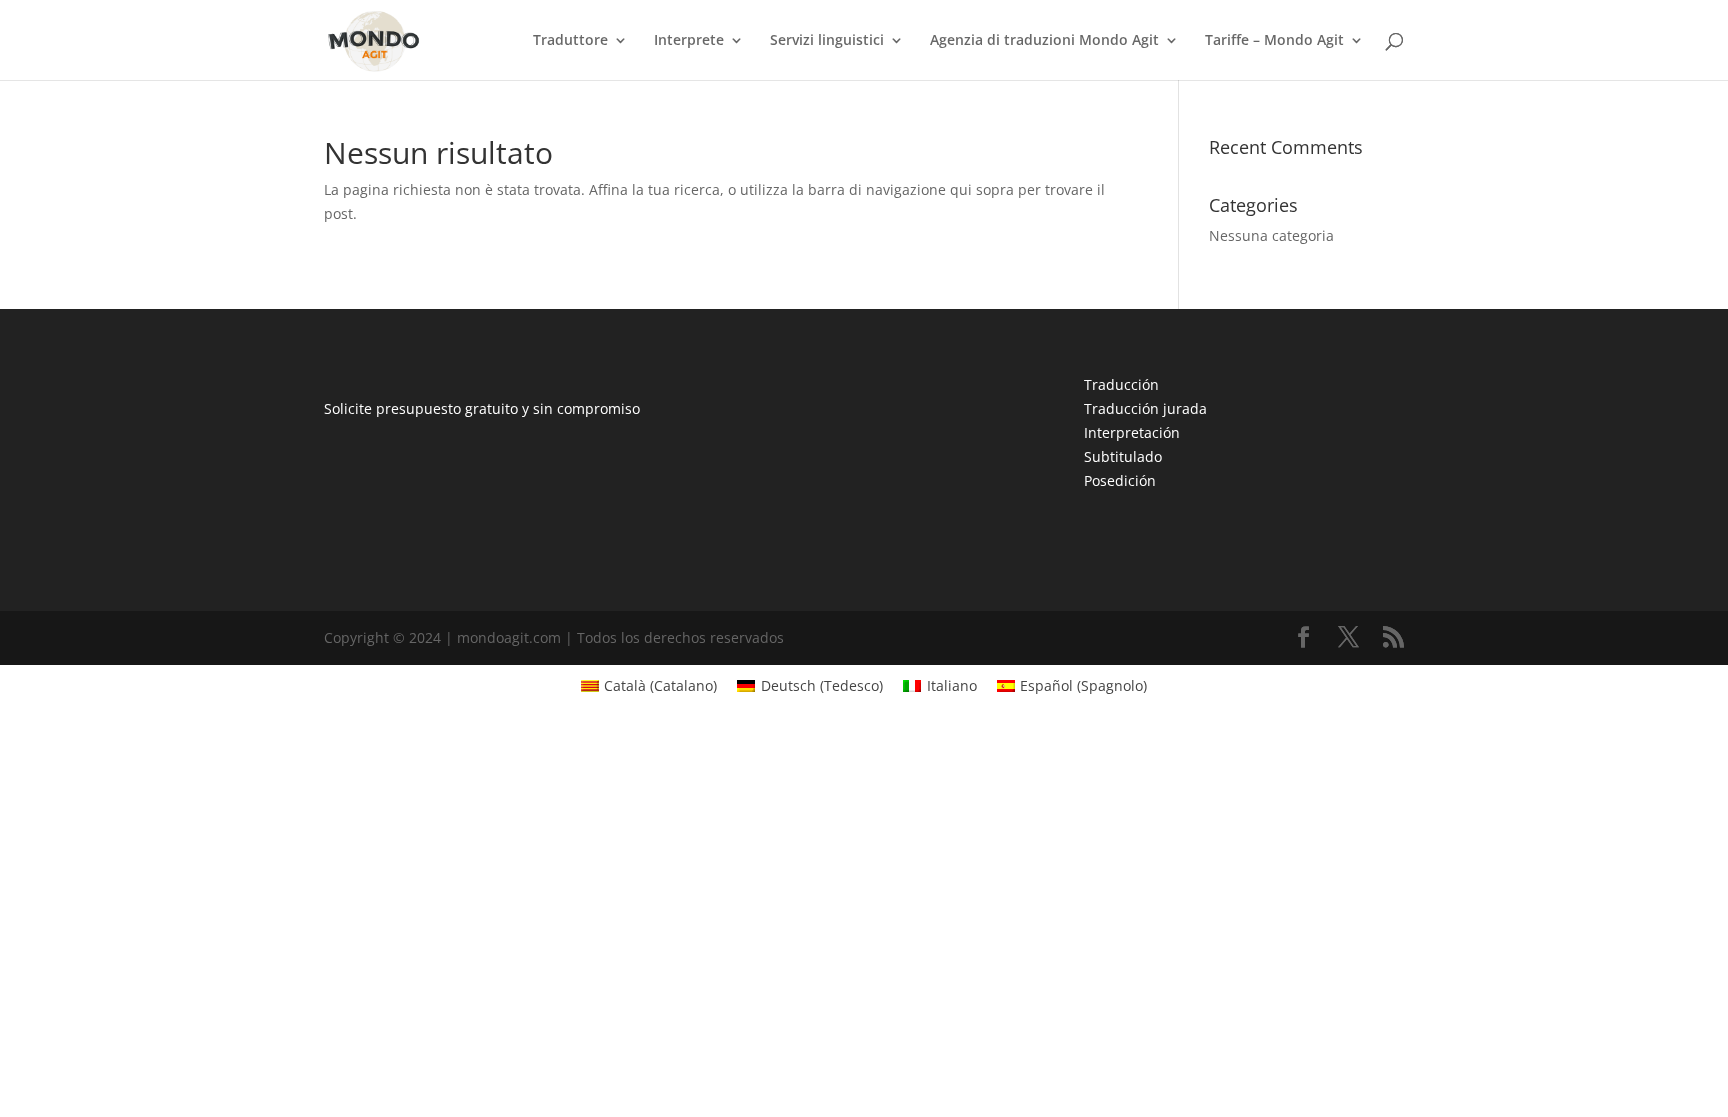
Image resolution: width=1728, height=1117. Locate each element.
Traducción (1121, 384)
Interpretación (1132, 432)
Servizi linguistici (827, 41)
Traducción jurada (1145, 408)
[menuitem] (649, 686)
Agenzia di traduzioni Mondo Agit (1044, 41)
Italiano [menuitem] (952, 685)
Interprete (689, 41)
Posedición (1120, 480)
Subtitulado (1123, 456)
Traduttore (570, 41)
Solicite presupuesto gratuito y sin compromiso (482, 408)
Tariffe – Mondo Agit (1274, 41)
